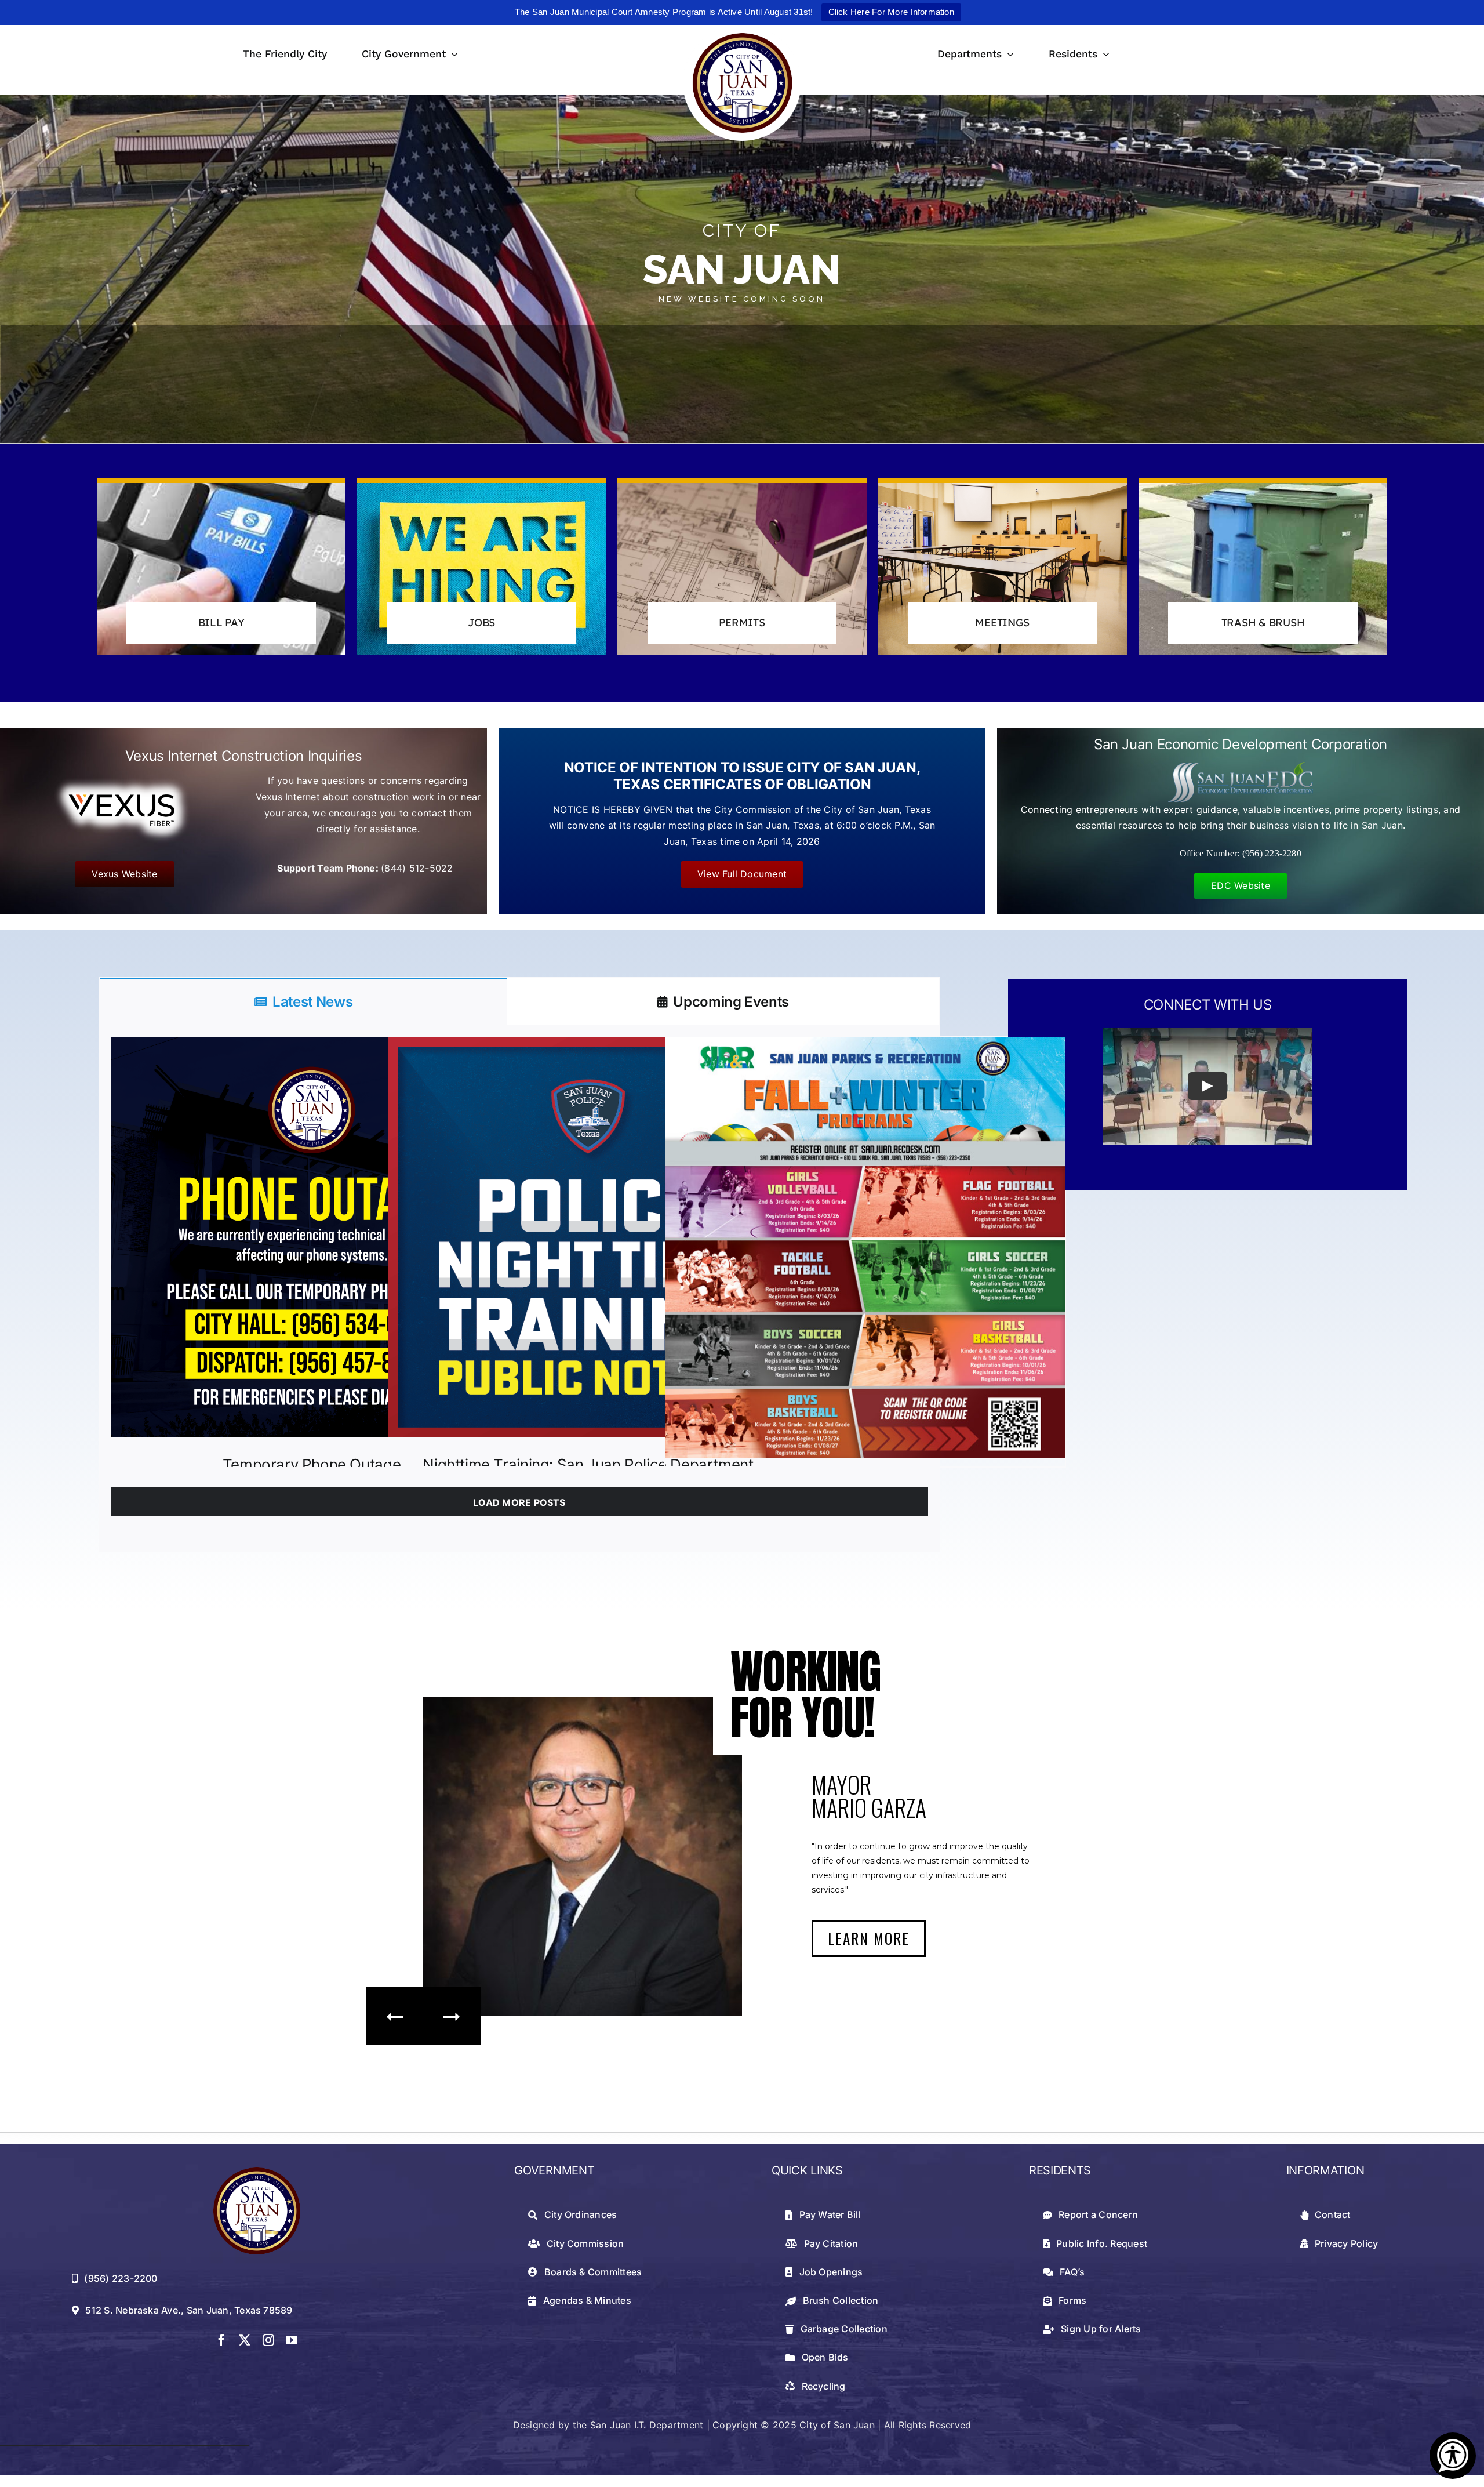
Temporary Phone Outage (312, 1464)
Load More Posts (519, 1502)
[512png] (257, 2172)
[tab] (303, 1001)
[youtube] (292, 2340)
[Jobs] (481, 567)
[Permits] (742, 567)
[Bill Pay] (221, 567)
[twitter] (245, 2340)
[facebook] (221, 2340)
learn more (869, 1938)
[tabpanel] (519, 1288)
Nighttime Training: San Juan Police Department (588, 1464)
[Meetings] (1003, 567)
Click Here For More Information (891, 12)
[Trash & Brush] (1263, 567)
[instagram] (268, 2340)
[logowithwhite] (742, 30)
